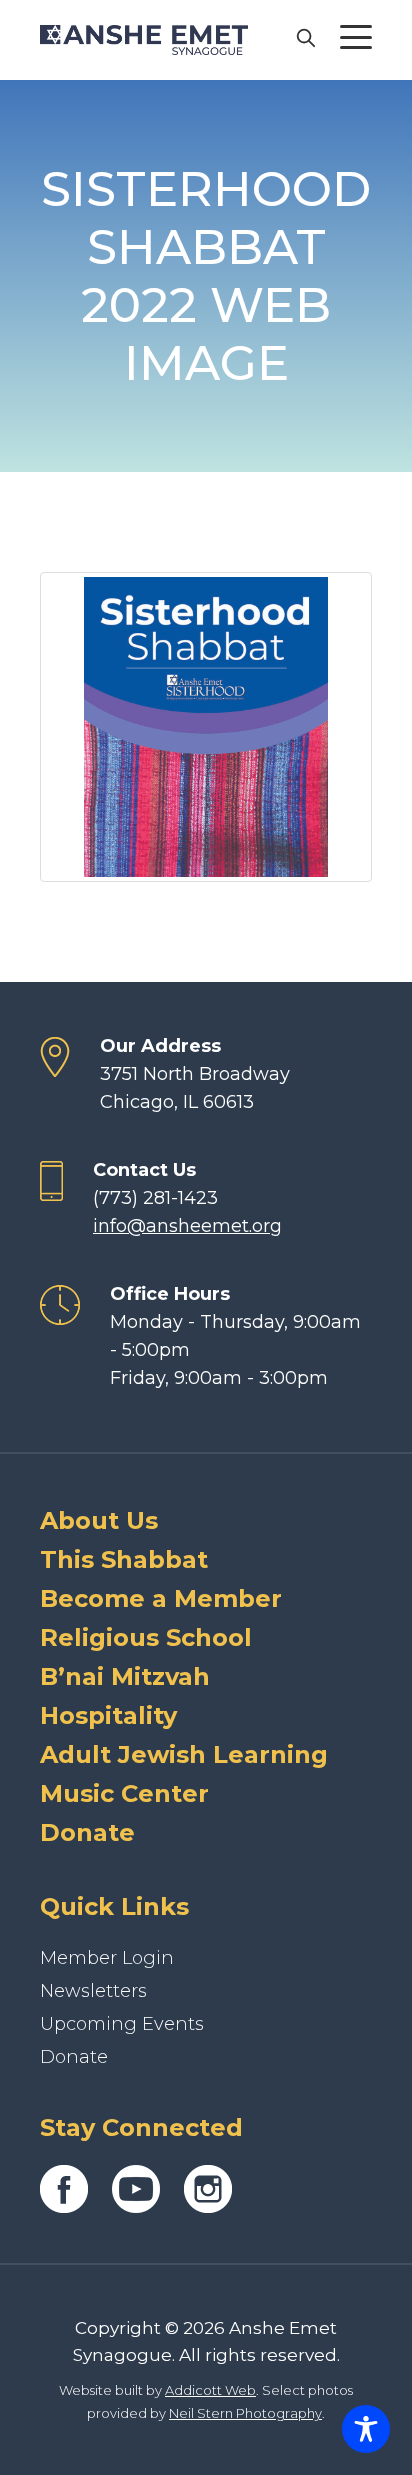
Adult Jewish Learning (184, 1754)
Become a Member (161, 1598)
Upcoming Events (122, 2024)
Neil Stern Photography (245, 2413)
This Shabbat (124, 1559)
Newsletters (93, 1991)
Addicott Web (210, 2390)
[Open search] (305, 37)
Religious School (146, 1637)
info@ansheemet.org (187, 1226)
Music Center (124, 1793)
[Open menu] (356, 37)
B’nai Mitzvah (125, 1676)
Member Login (107, 1958)
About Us (99, 1520)
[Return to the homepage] (144, 40)
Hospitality (108, 1715)
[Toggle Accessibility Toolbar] (366, 2429)
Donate (87, 1832)
